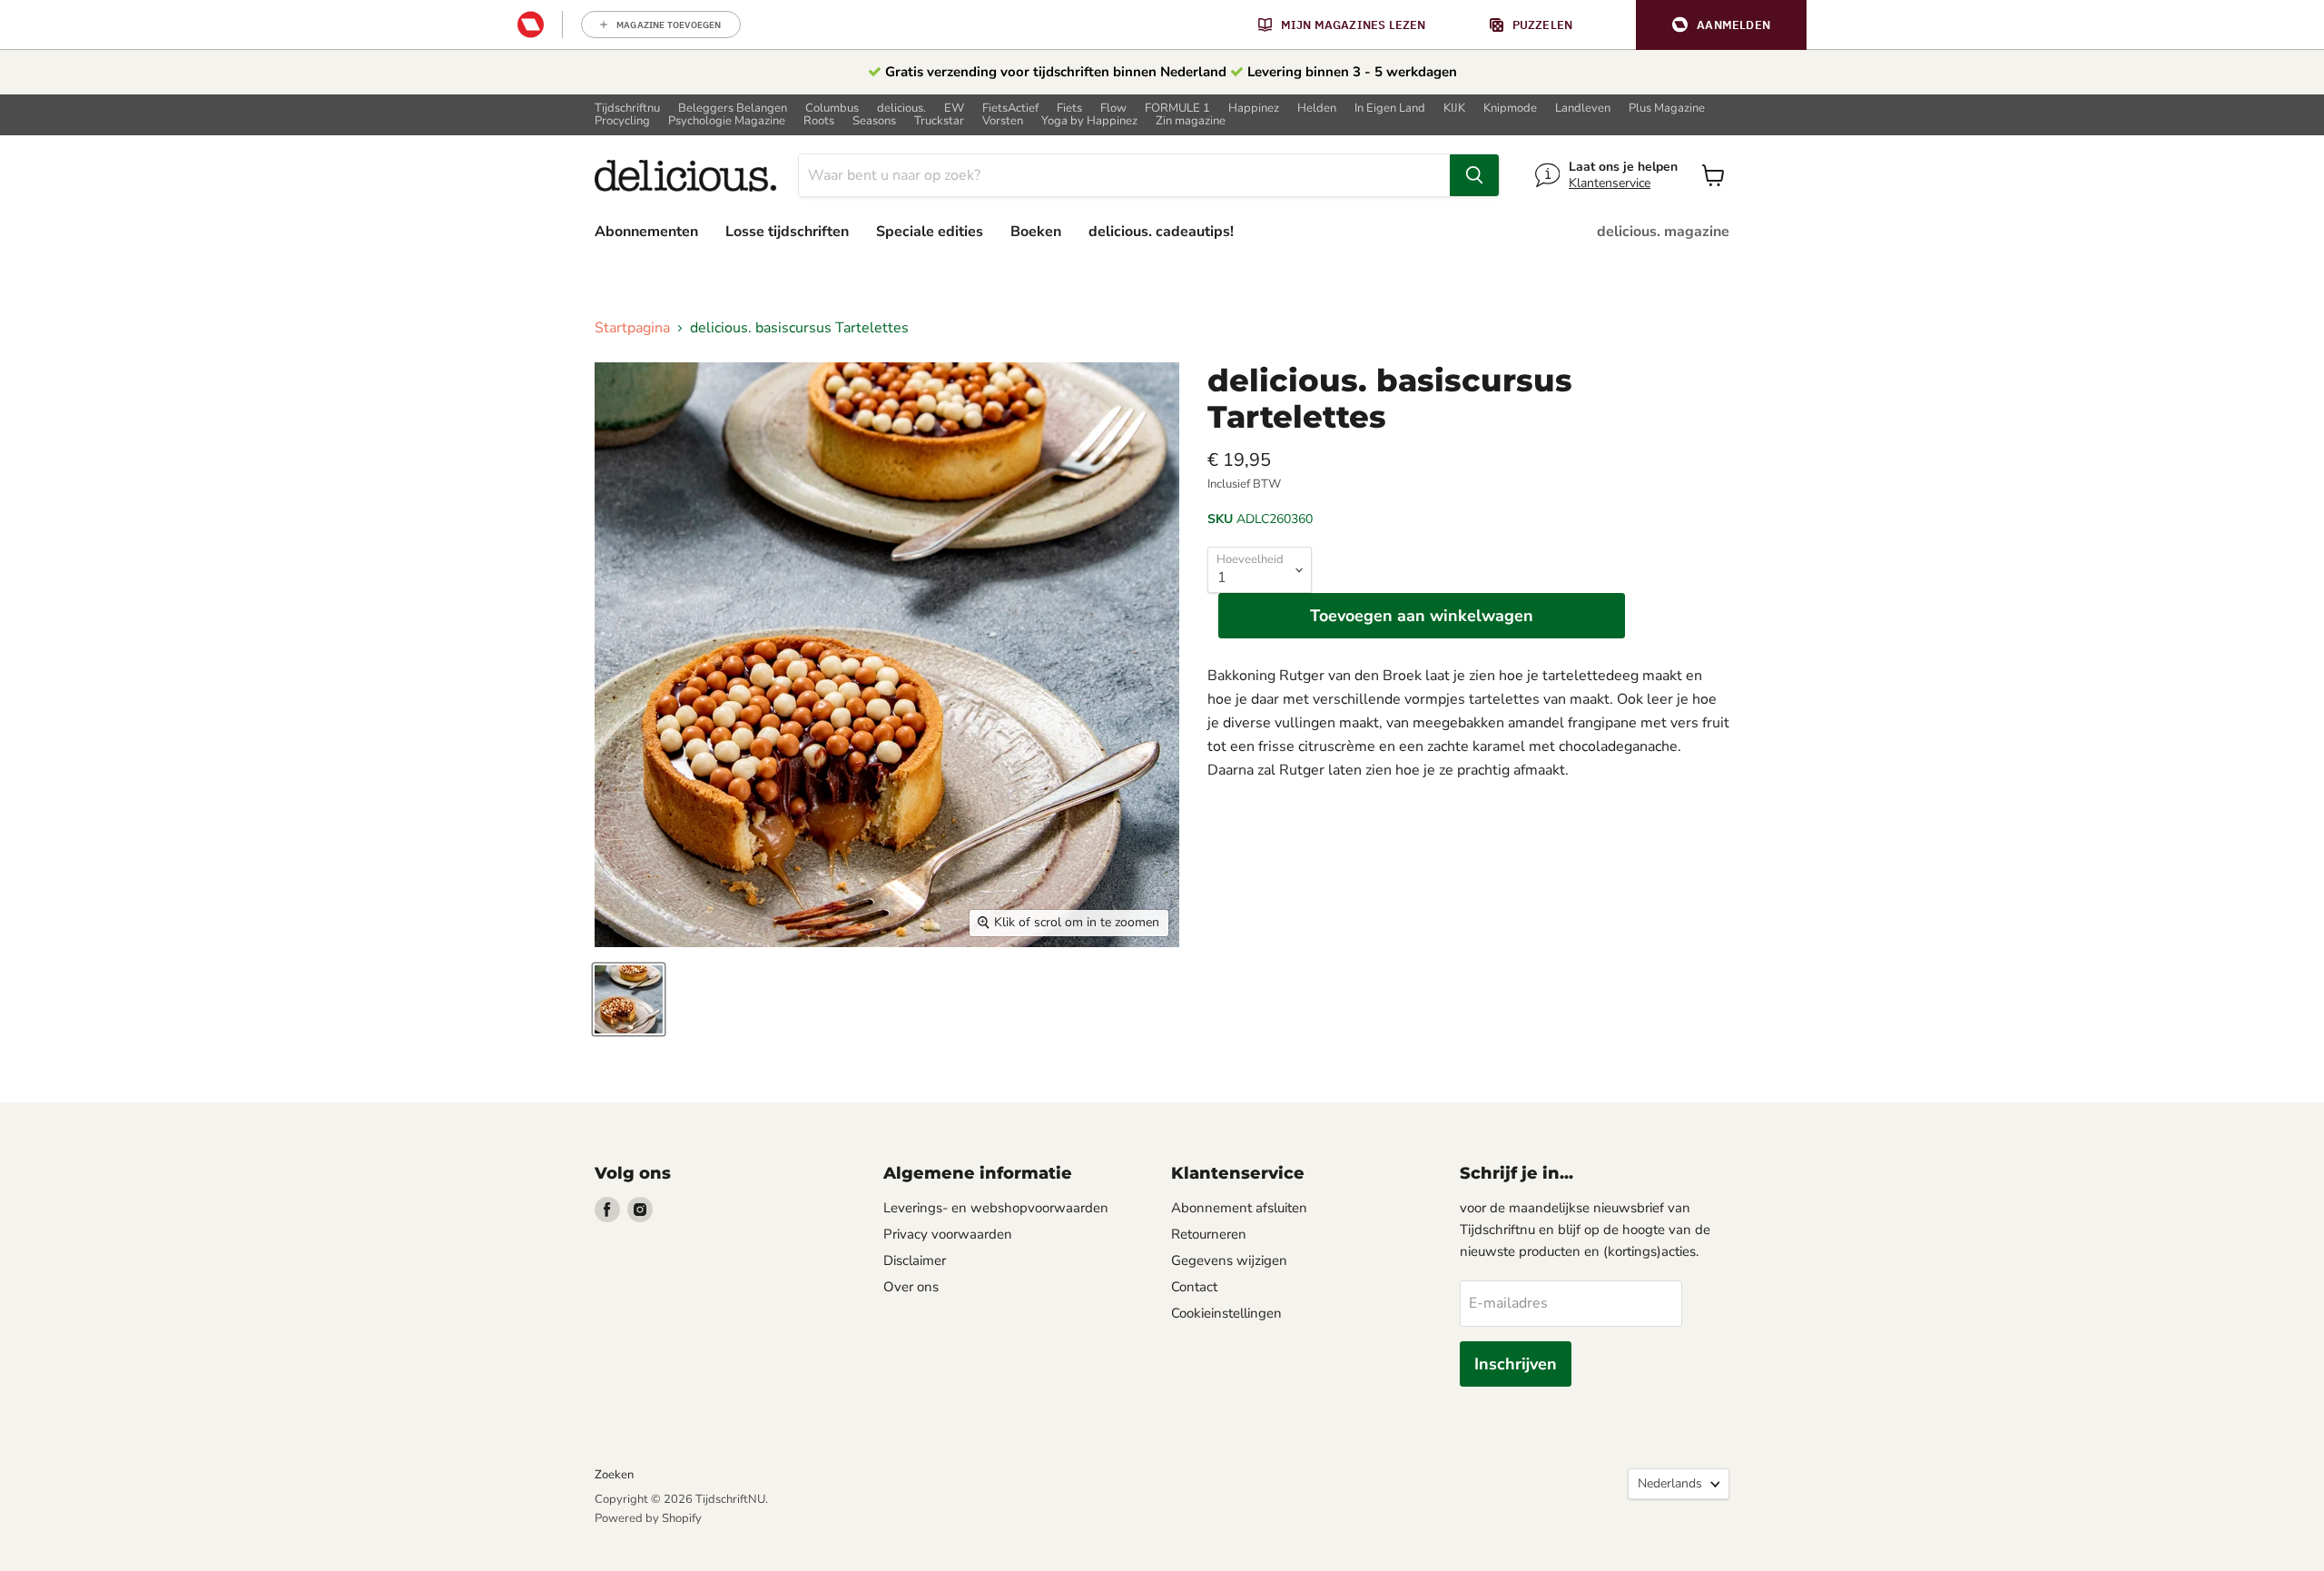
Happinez (1254, 109)
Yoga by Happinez (1089, 121)
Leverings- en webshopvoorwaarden (996, 1208)
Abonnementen (646, 232)
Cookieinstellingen (1226, 1313)
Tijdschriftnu (627, 109)
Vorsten (1003, 121)
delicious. (901, 109)
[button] (1721, 25)
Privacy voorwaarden (948, 1234)
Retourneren (1209, 1234)
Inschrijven (1516, 1364)
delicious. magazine (1663, 232)
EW (954, 109)
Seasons (874, 121)
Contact (1194, 1287)
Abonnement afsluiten (1239, 1208)
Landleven (1583, 109)
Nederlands (1670, 1483)
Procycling (622, 121)
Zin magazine (1191, 121)
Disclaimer (915, 1260)
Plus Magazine (1667, 109)
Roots (819, 121)
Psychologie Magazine (727, 121)
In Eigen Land (1390, 109)
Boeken (1036, 232)
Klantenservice (1610, 183)
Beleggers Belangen (733, 109)
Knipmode (1510, 109)
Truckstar (939, 121)
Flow (1113, 109)
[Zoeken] (1474, 175)
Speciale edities (930, 232)
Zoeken (614, 1475)
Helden (1317, 109)
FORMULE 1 (1177, 109)
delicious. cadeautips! (1161, 232)
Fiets (1069, 109)
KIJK (1454, 109)
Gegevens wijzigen (1229, 1260)
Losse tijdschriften (787, 232)
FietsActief (1010, 109)
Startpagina (632, 328)
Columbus (832, 109)
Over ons (911, 1287)
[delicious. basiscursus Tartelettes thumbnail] (629, 999)
